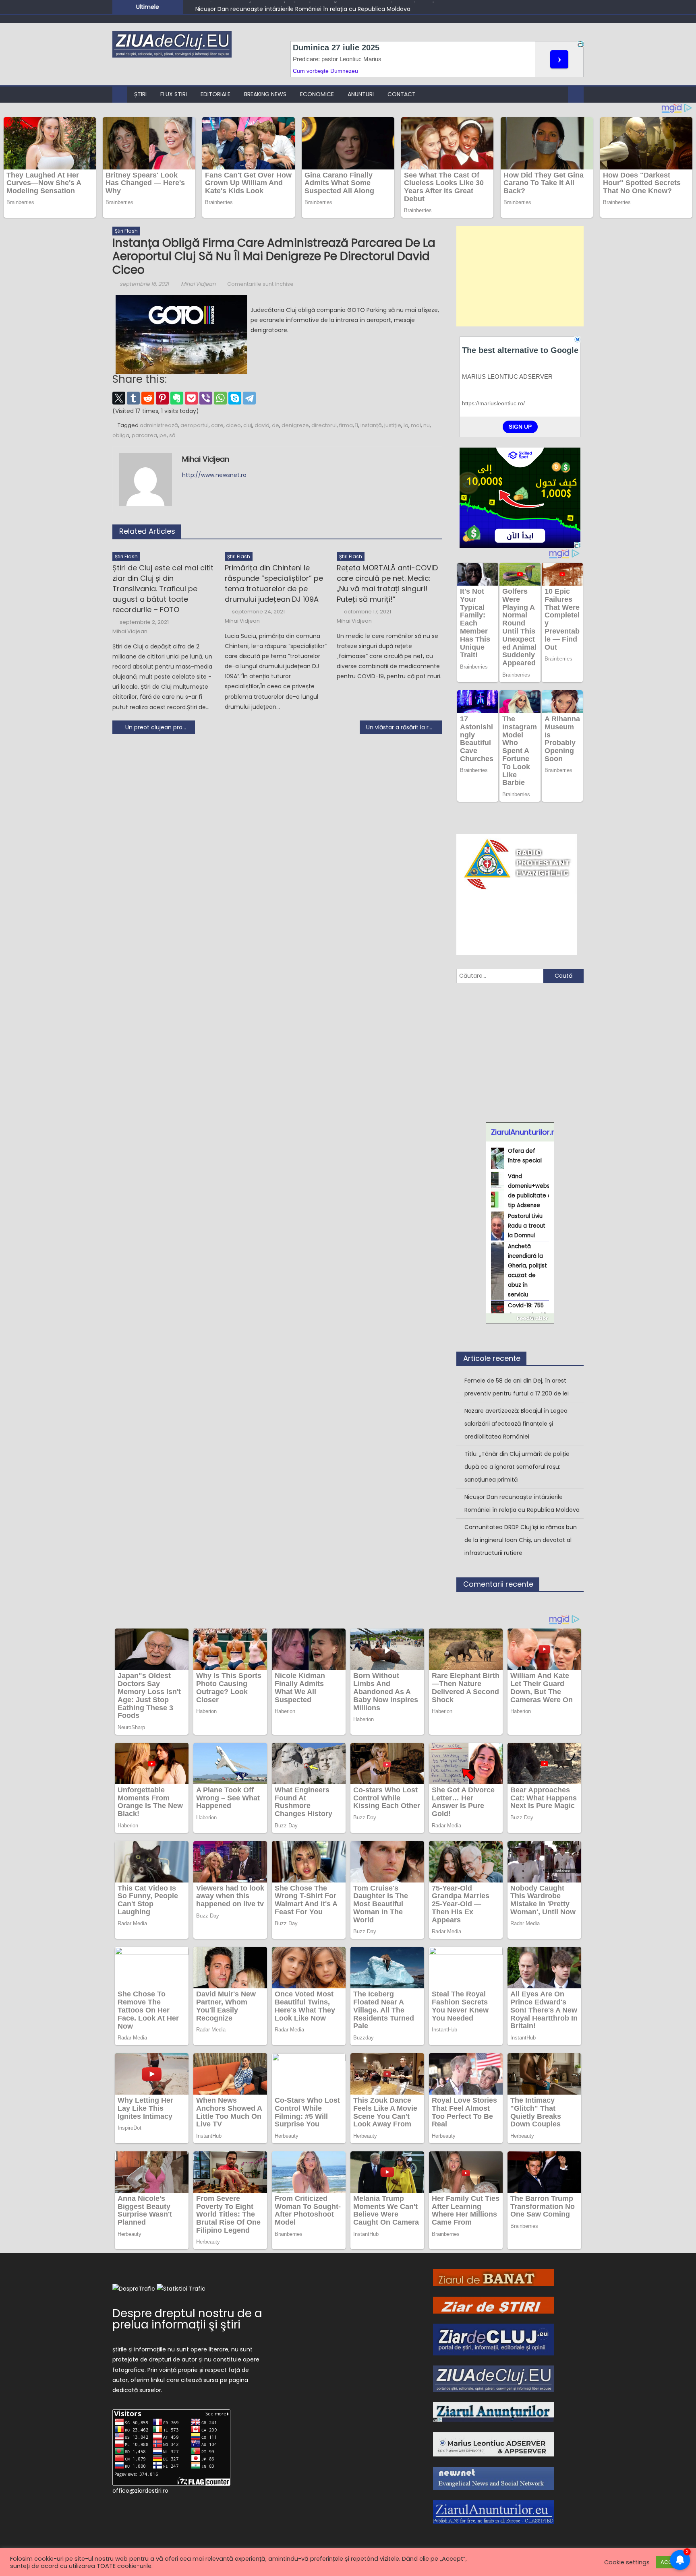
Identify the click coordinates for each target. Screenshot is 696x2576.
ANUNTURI (361, 94)
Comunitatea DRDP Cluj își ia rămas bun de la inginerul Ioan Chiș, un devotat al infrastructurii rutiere (521, 1540)
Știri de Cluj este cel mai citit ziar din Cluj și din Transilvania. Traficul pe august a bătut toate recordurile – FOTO (163, 589)
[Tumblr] (133, 398)
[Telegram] (249, 398)
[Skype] (235, 398)
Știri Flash (126, 231)
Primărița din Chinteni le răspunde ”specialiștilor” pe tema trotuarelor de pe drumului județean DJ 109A (274, 583)
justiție (393, 425)
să (172, 435)
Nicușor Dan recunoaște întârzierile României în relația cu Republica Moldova (303, 6)
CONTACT (402, 94)
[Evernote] (177, 398)
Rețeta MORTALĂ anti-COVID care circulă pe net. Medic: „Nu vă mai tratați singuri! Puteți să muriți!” (387, 583)
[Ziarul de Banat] (493, 2277)
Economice (317, 94)
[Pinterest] (162, 398)
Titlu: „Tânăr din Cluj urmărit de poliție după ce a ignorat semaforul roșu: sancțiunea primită (517, 1467)
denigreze (295, 425)
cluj (248, 425)
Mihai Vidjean (198, 284)
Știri (140, 94)
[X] (119, 398)
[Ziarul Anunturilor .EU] (493, 2512)
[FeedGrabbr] (520, 1318)
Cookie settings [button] (627, 2562)
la (406, 425)
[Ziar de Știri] (493, 2304)
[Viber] (206, 398)
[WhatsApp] (220, 398)
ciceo (233, 425)
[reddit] (148, 398)
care (217, 425)
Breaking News (265, 94)
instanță (371, 425)
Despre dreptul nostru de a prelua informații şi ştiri (187, 2319)
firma (346, 425)
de (275, 425)
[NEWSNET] (493, 2478)
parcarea (144, 435)
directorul (324, 425)
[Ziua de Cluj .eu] (493, 2378)
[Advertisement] (520, 276)
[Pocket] (191, 398)
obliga (121, 435)
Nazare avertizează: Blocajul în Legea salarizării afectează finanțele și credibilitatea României (516, 1424)
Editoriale (215, 94)
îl (357, 425)
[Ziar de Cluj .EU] (493, 2339)
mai (416, 425)
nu (427, 425)
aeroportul (195, 425)
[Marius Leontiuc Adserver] (493, 2444)
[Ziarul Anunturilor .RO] (493, 2412)
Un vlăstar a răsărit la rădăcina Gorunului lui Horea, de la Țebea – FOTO (404, 727)
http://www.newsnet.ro (214, 475)
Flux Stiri (174, 94)
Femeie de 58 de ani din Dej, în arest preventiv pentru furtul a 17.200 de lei (517, 1387)
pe (163, 435)
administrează (159, 425)
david (262, 425)
